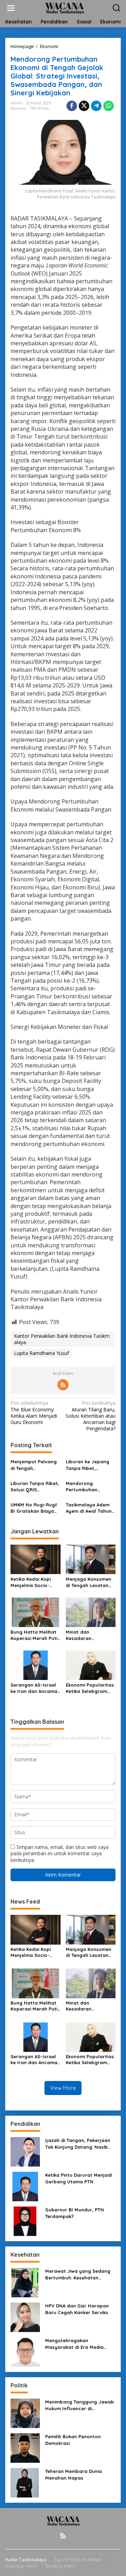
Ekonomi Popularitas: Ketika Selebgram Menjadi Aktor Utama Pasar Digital (90, 1688)
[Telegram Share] (96, 106)
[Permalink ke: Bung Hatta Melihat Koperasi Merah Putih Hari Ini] (36, 1612)
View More (63, 2088)
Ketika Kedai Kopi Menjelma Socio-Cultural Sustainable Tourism (34, 1582)
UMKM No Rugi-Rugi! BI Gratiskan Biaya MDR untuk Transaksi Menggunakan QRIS (34, 1508)
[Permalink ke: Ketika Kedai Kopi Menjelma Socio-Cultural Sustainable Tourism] (36, 1559)
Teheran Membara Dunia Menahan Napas (73, 2474)
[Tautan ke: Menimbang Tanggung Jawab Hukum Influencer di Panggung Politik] (25, 2413)
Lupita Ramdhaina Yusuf (41, 1353)
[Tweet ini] (84, 106)
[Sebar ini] (72, 106)
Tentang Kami (60, 2566)
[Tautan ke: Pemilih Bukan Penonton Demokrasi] (25, 2448)
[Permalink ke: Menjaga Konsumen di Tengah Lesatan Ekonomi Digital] (91, 1559)
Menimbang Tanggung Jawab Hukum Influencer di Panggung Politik (80, 2405)
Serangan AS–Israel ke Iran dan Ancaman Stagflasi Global (35, 1688)
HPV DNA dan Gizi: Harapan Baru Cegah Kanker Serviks (77, 2309)
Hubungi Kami (21, 2566)
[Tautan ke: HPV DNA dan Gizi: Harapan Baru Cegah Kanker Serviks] (25, 2317)
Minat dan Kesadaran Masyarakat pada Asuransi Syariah (87, 1635)
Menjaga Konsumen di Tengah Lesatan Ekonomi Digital (89, 1582)
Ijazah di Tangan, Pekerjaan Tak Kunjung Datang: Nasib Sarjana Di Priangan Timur (78, 2144)
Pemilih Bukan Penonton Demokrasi (73, 2440)
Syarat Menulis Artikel (78, 2560)
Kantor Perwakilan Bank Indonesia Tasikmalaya (62, 1339)
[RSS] (63, 1385)
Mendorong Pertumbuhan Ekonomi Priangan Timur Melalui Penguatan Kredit (87, 1487)
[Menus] (11, 8)
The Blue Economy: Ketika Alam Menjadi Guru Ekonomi (34, 1413)
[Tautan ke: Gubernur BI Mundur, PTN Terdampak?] (25, 2221)
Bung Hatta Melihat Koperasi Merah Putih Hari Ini (35, 1635)
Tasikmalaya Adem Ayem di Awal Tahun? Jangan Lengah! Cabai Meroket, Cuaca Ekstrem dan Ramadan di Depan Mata (90, 1508)
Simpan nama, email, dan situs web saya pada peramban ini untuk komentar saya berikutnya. (59, 1853)
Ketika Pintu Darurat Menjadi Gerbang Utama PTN (79, 2178)
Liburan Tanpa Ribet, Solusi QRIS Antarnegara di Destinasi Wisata (35, 1487)
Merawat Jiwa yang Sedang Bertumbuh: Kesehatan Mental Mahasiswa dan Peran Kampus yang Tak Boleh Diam (80, 2274)
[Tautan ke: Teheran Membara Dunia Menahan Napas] (25, 2482)
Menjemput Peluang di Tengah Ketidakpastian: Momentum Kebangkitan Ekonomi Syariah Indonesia (34, 1465)
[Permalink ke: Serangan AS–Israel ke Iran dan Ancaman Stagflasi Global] (36, 1665)
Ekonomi (18, 108)
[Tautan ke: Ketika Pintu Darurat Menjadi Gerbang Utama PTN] (25, 2186)
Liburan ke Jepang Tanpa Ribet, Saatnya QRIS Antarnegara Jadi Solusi (87, 1465)
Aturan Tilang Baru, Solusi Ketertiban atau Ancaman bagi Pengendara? (91, 1416)
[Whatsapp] (108, 106)
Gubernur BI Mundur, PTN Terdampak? (75, 2213)
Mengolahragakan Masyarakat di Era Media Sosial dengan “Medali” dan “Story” (78, 2344)
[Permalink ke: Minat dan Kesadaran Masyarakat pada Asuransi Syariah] (91, 1612)
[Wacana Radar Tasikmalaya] (65, 8)
